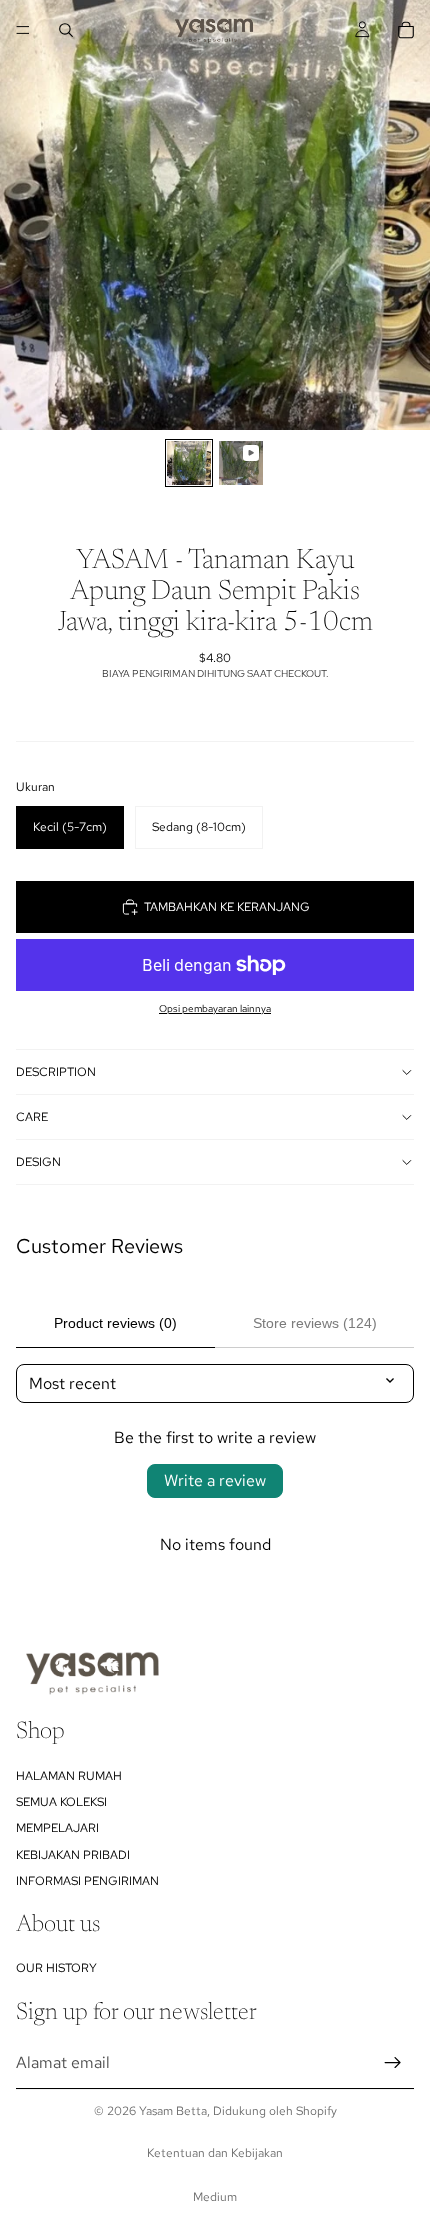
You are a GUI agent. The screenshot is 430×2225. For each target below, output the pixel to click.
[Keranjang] (406, 30)
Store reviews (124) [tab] (315, 1323)
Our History (56, 1968)
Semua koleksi (61, 1802)
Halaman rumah (69, 1775)
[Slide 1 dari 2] (189, 463)
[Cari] (66, 30)
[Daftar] (393, 2063)
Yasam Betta (173, 2111)
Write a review (215, 1480)
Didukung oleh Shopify (275, 2111)
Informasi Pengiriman (87, 1881)
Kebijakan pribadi (73, 1855)
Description (56, 1072)
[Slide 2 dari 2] (241, 463)
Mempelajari (57, 1828)
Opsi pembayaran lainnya (215, 1008)
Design (38, 1162)
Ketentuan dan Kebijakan (215, 2153)
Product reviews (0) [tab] (115, 1323)
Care (32, 1117)
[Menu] (23, 30)
